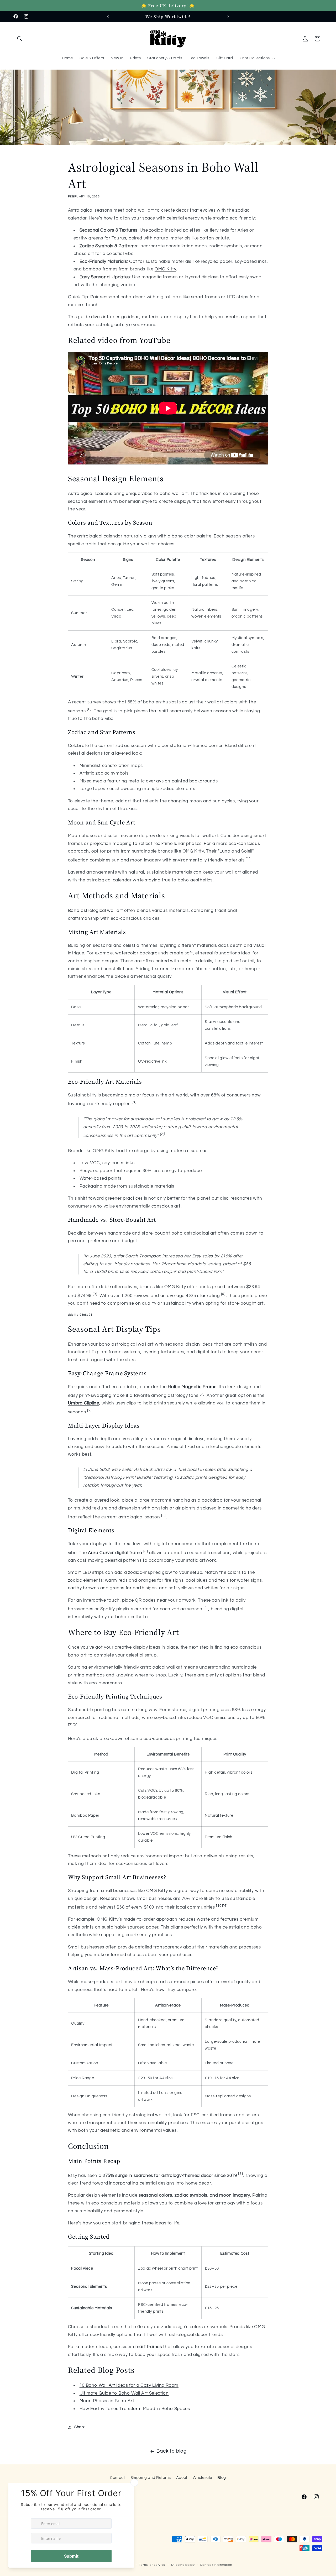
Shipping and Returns (151, 2478)
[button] (20, 39)
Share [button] (80, 2427)
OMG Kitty (165, 269)
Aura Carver (101, 1553)
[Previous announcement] (108, 17)
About (182, 2478)
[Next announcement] (228, 17)
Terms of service (152, 2565)
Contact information (216, 2565)
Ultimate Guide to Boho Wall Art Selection (124, 2393)
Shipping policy (183, 2565)
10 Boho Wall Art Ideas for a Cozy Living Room (129, 2385)
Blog (222, 2478)
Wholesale (202, 2478)
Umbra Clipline (84, 1403)
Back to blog (172, 2451)
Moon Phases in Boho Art (107, 2401)
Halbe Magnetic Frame (192, 1387)
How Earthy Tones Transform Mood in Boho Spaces (135, 2409)
